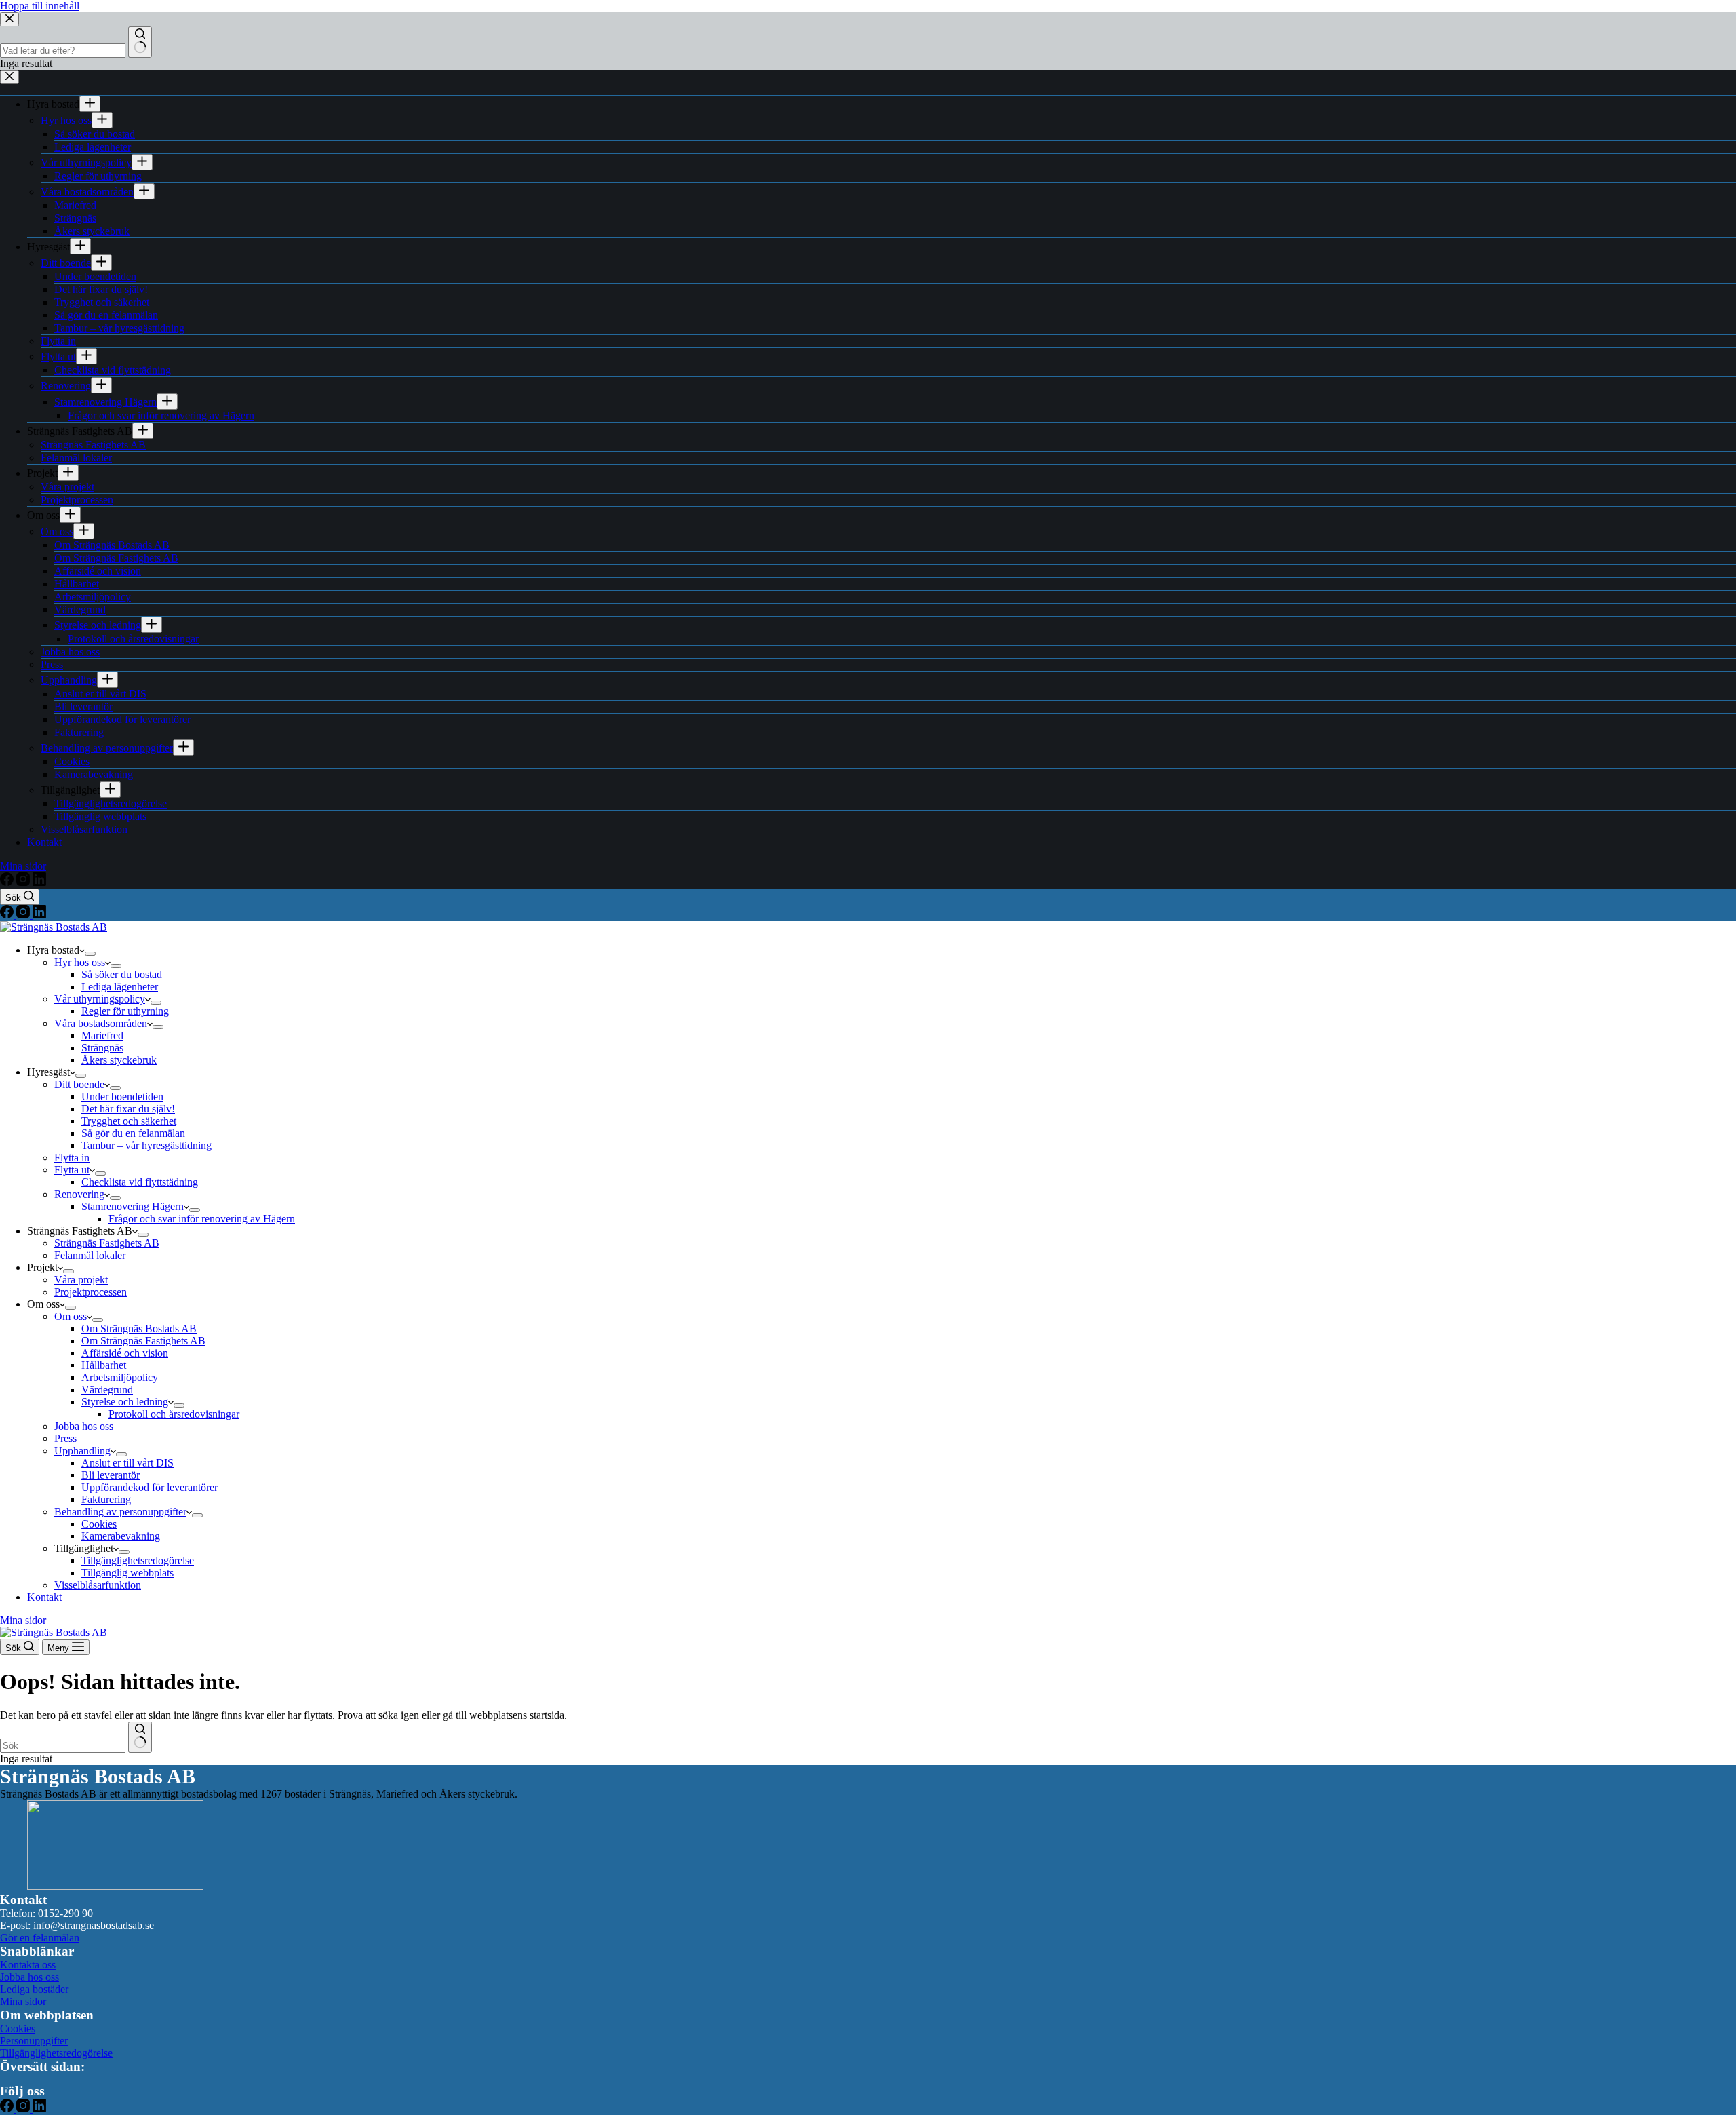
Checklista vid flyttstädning (140, 1182)
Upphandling (82, 1451)
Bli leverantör (111, 1475)
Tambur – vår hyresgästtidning (146, 1145)
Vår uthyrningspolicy (100, 999)
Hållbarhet (104, 1365)
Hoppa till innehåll (40, 6)
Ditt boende (79, 1084)
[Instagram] (24, 915)
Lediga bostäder (34, 1989)
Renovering (79, 1194)
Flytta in (72, 1158)
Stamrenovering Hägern (133, 1206)
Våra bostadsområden (101, 1023)
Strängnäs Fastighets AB (107, 1243)
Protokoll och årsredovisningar (174, 1414)
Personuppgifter (34, 2041)
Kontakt (44, 1597)
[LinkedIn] (39, 915)
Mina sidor (23, 1620)
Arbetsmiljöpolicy (120, 1377)
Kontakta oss (28, 1965)
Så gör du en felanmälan (133, 1133)
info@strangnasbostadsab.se (94, 1925)
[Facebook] (8, 915)
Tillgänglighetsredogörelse (138, 1560)
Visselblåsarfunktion (98, 1585)
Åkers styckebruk (119, 1060)
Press (65, 1438)
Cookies (99, 1524)
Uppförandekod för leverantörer (150, 1487)
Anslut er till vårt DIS (127, 1463)
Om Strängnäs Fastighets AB (143, 1341)
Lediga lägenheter (120, 987)
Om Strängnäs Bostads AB (139, 1328)
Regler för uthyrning (125, 1011)
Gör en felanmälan (40, 1938)
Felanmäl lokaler (90, 1255)
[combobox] (63, 1746)
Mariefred (102, 1035)
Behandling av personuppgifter (120, 1512)
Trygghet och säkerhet (129, 1121)
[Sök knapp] (140, 1737)
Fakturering (106, 1499)
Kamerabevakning (121, 1536)
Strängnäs (102, 1048)
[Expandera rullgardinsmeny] (90, 954)
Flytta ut (72, 1170)
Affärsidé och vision (125, 1353)
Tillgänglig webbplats (127, 1573)
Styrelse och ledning (125, 1402)
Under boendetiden (122, 1097)
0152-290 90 (65, 1913)
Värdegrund (107, 1390)
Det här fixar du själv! (128, 1109)
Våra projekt (81, 1280)
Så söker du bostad (122, 974)
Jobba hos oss (84, 1426)
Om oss (71, 1316)
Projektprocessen (91, 1292)
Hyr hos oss (80, 962)
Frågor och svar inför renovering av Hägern (202, 1219)
